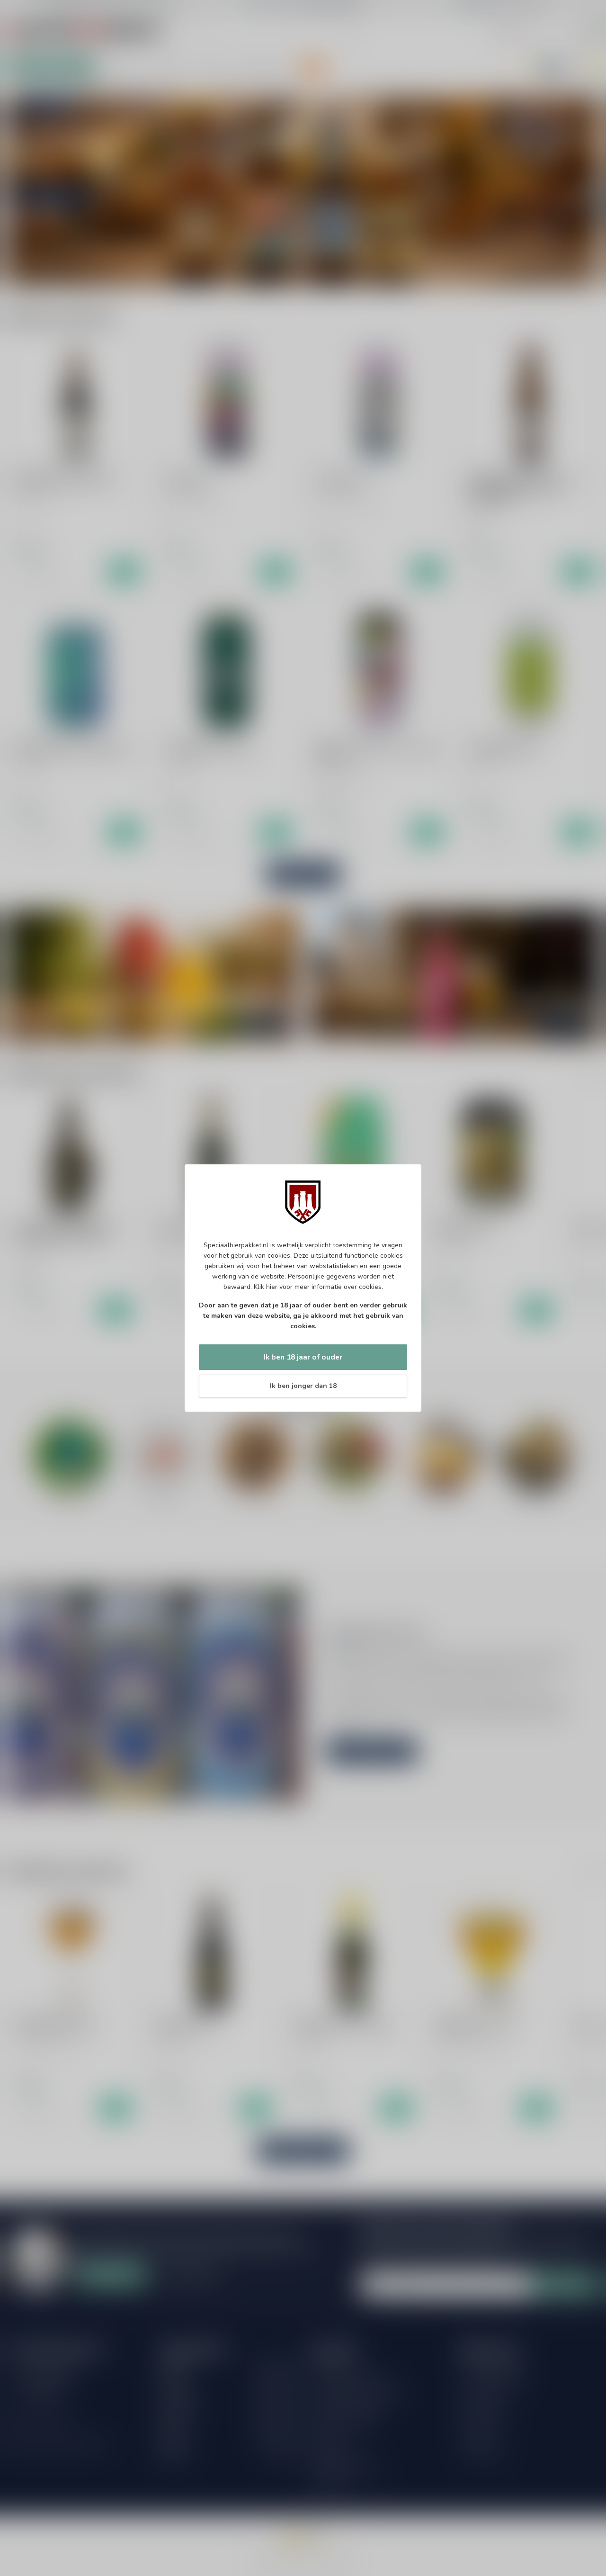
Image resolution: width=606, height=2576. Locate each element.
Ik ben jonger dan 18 (303, 1386)
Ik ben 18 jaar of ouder (303, 1357)
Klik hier (266, 1287)
